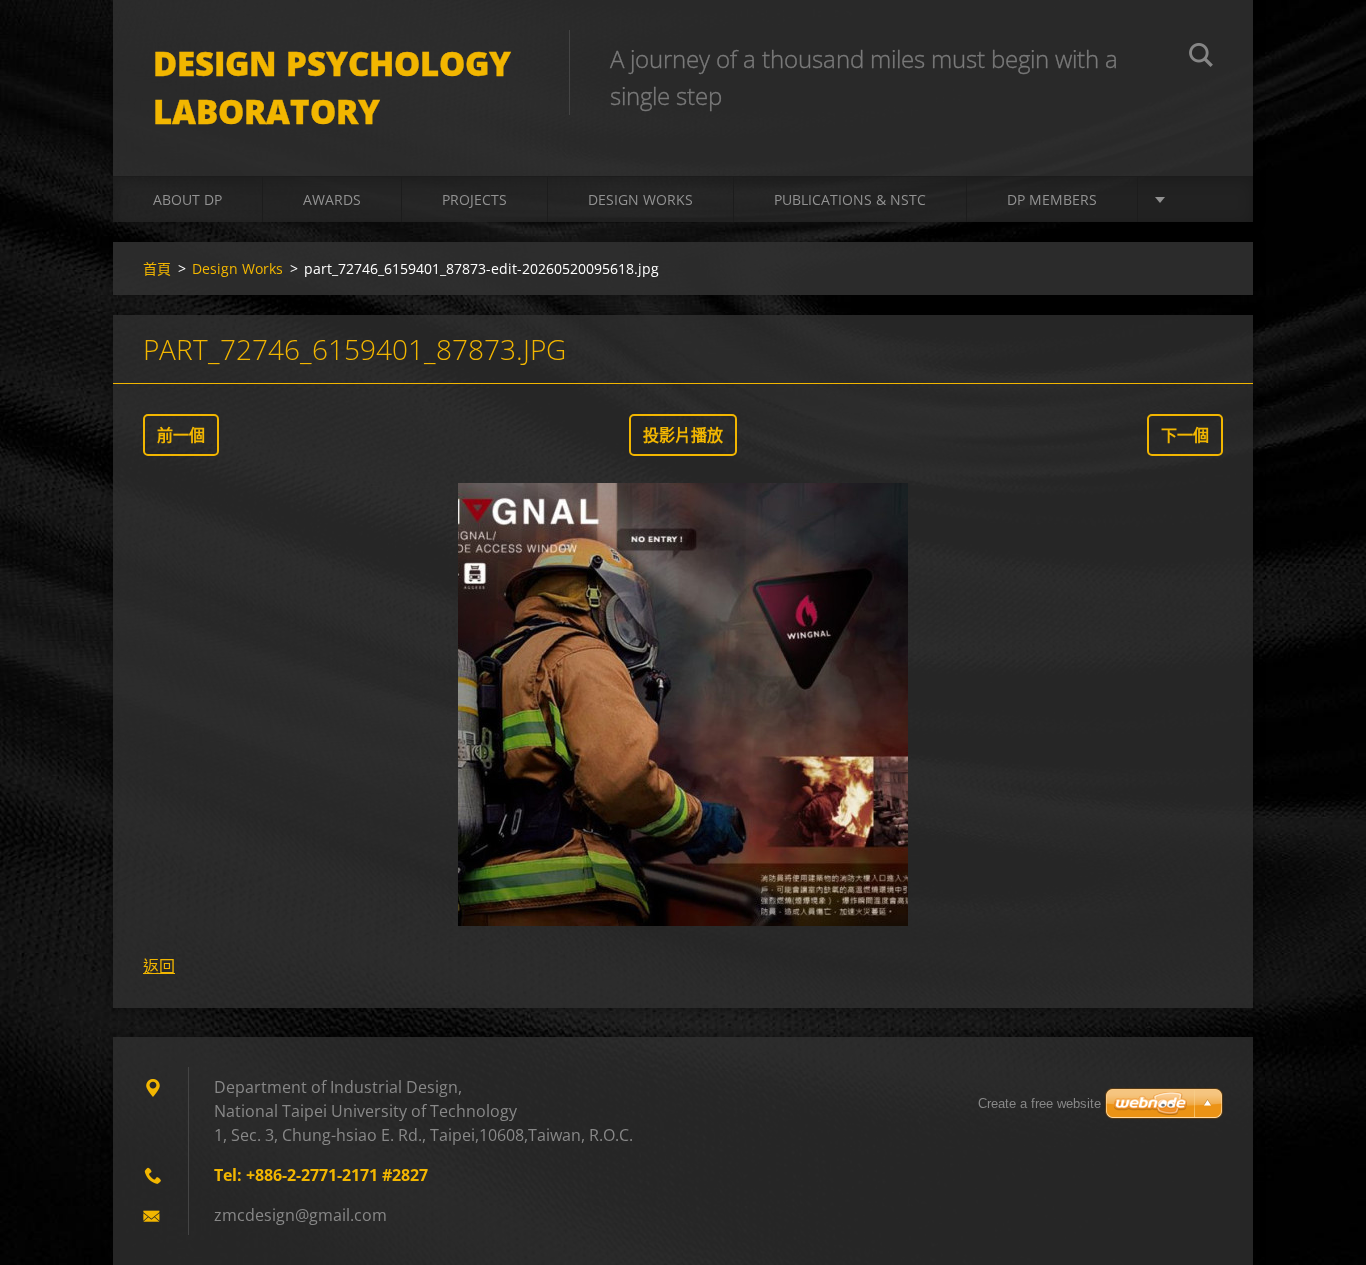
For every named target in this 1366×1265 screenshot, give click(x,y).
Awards (332, 199)
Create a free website (1039, 1103)
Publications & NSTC (850, 199)
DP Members (1052, 199)
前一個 (181, 435)
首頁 (157, 268)
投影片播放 (683, 435)
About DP (187, 199)
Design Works (640, 199)
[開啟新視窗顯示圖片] (683, 705)
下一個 (1185, 435)
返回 (159, 966)
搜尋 (1201, 58)
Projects (474, 199)
